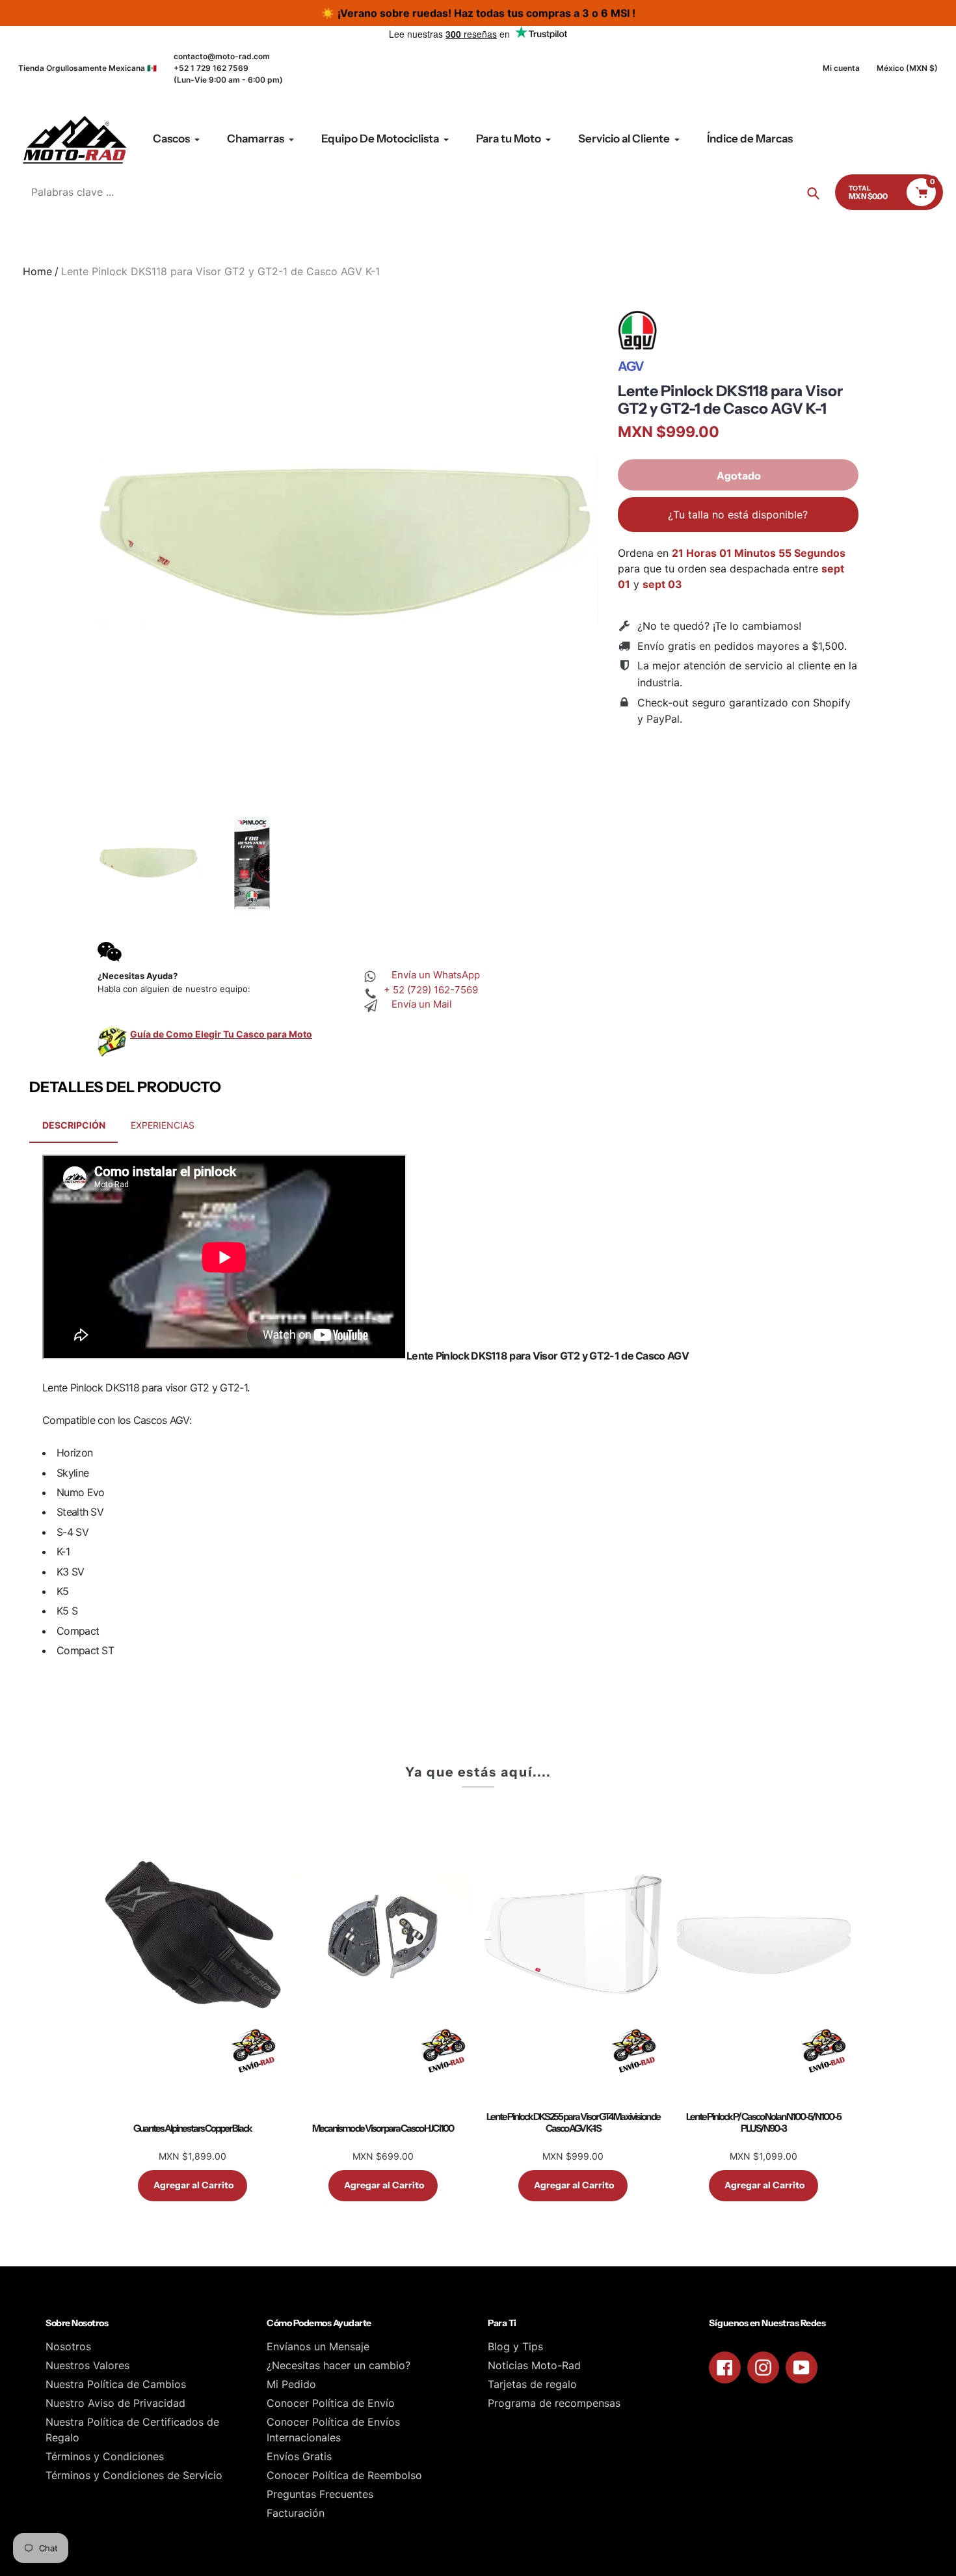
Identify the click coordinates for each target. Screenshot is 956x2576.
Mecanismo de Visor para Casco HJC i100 (383, 2128)
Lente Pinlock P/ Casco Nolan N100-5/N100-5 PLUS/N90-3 (763, 2123)
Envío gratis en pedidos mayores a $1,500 (741, 646)
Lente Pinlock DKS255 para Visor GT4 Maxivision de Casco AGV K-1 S (573, 2123)
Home (37, 271)
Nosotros (68, 2346)
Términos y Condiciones (105, 2456)
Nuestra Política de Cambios (116, 2384)
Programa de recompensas (554, 2403)
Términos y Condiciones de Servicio (134, 2475)
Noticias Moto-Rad (534, 2365)
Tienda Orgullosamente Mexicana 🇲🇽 (87, 68)
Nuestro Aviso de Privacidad (115, 2403)
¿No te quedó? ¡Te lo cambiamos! (719, 626)
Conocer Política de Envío (331, 2403)
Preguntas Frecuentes (320, 2494)
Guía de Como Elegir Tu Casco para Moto (221, 1034)
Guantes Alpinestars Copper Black (193, 2128)
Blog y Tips (515, 2346)
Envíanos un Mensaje (318, 2346)
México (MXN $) (907, 68)
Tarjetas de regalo (532, 2384)
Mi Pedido (291, 2384)
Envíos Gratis (299, 2456)
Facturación (296, 2513)
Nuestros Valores (87, 2365)
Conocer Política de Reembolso (344, 2475)
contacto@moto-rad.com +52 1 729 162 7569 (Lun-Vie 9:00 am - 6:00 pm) (228, 68)
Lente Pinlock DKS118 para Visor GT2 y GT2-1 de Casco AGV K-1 (730, 400)
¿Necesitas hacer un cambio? (339, 2365)
